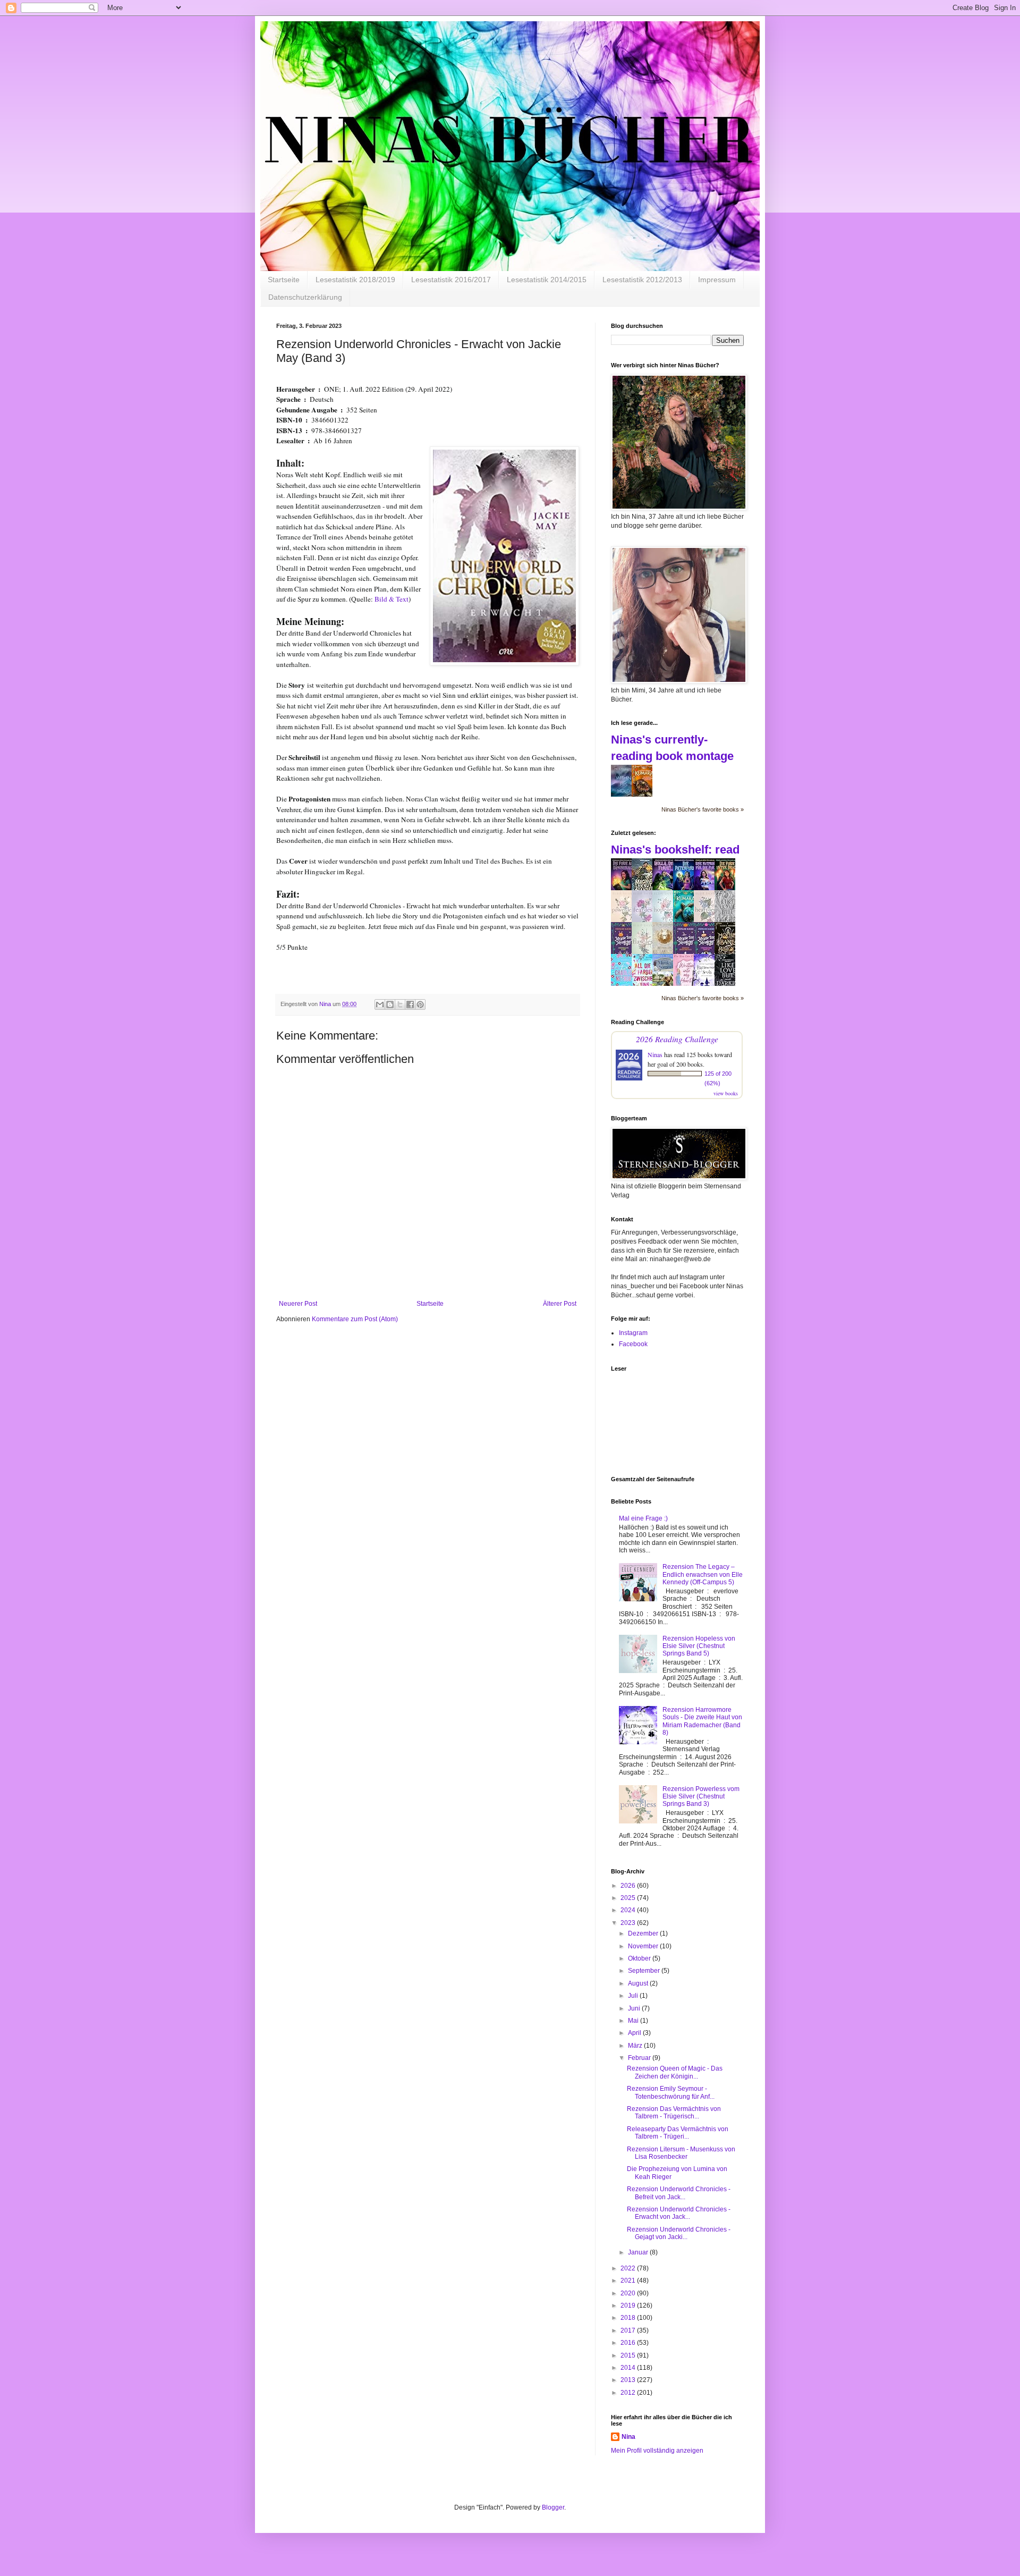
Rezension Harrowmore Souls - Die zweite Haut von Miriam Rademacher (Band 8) (702, 1721)
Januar (639, 2252)
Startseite (284, 280)
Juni (635, 2008)
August (639, 1983)
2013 (629, 2380)
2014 (629, 2368)
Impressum (717, 280)
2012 (629, 2393)
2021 (629, 2281)
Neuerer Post (298, 1304)
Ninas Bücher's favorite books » (703, 809)
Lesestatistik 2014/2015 (547, 280)
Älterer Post (560, 1304)
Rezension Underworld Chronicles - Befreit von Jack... (679, 2193)
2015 (629, 2355)
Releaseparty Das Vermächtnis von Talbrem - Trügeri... (678, 2133)
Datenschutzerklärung (305, 297)
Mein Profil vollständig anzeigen (657, 2451)
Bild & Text (392, 599)
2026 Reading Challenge (677, 1039)
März (636, 2046)
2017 (629, 2330)
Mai (634, 2021)
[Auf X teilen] (400, 1004)
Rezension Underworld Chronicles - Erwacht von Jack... (679, 2213)
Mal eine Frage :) (643, 1518)
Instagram (633, 1333)
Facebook (633, 1344)
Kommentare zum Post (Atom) (355, 1319)
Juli (634, 1996)
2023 (629, 1923)
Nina (628, 2437)
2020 (629, 2293)
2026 (629, 1886)
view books (726, 1093)
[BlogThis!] (390, 1004)
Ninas (655, 1054)
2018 (629, 2318)
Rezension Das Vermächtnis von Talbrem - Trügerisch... (674, 2113)
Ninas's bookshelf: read (675, 850)
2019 (629, 2305)
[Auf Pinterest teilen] (420, 1004)
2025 (629, 1898)
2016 (629, 2343)
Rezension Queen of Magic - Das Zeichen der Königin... (675, 2072)
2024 (629, 1910)
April (635, 2033)
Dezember (644, 1933)
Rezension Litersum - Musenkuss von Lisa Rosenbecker (681, 2153)
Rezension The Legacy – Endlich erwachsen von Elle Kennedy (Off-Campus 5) (703, 1574)
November (644, 1946)
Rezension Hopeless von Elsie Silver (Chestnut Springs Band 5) (699, 1646)
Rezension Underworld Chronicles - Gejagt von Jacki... (679, 2233)
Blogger (553, 2507)
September (645, 1971)
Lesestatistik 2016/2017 (451, 280)
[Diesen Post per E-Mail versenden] (380, 1004)
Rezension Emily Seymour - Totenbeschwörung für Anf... (671, 2092)
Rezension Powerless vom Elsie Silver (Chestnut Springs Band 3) (701, 1797)
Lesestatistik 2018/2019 (355, 280)
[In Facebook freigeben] (410, 1004)
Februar (640, 2058)
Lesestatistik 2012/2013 (642, 280)
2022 (629, 2268)
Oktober (640, 1958)
